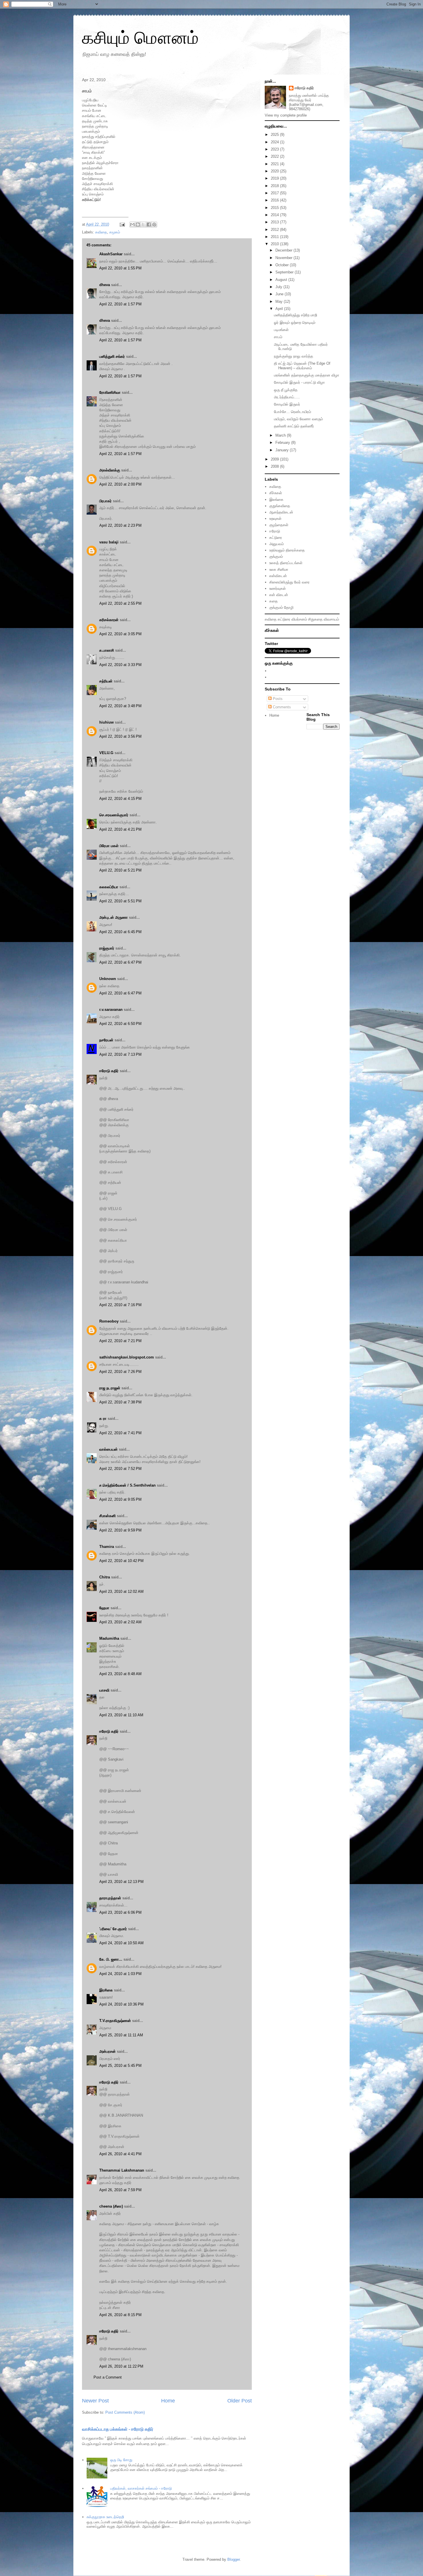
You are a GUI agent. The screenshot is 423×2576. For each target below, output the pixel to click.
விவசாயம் (331, 619)
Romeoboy (109, 1321)
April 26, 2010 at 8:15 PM (120, 2315)
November (284, 258)
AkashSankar (111, 254)
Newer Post (95, 2401)
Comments (281, 707)
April (280, 309)
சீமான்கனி (107, 1516)
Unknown (108, 979)
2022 (275, 156)
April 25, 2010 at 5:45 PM (120, 2066)
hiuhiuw (106, 722)
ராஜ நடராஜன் (110, 1388)
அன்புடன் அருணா (114, 917)
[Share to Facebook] (149, 225)
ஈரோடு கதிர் (109, 1071)
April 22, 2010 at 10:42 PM (121, 1561)
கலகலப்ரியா (109, 887)
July (279, 287)
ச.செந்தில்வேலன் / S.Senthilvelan (127, 1485)
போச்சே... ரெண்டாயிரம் (293, 412)
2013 (275, 222)
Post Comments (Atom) (125, 2412)
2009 (275, 459)
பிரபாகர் (105, 501)
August (282, 280)
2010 (275, 244)
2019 (275, 178)
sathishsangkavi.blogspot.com (127, 1357)
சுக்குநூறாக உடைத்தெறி (105, 2517)
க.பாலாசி (107, 650)
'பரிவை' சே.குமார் (113, 1929)
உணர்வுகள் (278, 588)
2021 (275, 164)
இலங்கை (276, 500)
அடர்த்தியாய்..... (287, 397)
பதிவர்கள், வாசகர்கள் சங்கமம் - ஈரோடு (141, 2488)
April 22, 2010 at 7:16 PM (120, 1305)
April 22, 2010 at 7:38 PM (120, 1402)
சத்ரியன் (106, 681)
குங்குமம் (276, 557)
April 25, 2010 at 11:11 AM (121, 2035)
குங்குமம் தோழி (281, 607)
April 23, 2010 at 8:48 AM (120, 1674)
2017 (275, 193)
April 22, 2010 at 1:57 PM (120, 304)
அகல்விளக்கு (110, 470)
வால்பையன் (108, 1449)
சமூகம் (115, 232)
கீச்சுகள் (276, 493)
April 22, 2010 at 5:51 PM (120, 901)
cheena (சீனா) (111, 2206)
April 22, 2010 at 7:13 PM (120, 1054)
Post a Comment (108, 2377)
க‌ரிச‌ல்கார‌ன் (109, 620)
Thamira (107, 1547)
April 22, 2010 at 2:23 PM (120, 525)
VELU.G (106, 753)
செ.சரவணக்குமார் (114, 815)
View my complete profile (286, 115)
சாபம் (278, 337)
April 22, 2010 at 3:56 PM (120, 736)
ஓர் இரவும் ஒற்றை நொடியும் (295, 323)
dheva (105, 285)
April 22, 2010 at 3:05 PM (120, 634)
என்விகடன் (278, 576)
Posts (277, 699)
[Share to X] (143, 225)
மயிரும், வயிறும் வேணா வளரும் (298, 419)
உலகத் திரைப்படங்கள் (286, 563)
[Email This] (132, 225)
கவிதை (101, 232)
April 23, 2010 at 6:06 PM (120, 1912)
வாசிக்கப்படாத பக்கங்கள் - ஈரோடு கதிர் (118, 2429)
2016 (275, 200)
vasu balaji (109, 542)
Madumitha (109, 1638)
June (280, 294)
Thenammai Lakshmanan (122, 2170)
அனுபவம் (277, 544)
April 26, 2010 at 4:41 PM (120, 2154)
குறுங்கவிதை (280, 506)
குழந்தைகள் (279, 525)
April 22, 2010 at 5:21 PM (120, 870)
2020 (275, 171)
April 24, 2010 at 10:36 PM (121, 2004)
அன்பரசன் (107, 2051)
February (283, 443)
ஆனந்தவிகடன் (281, 512)
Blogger (234, 2559)
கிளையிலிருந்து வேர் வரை (289, 582)
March (281, 435)
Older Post (240, 2401)
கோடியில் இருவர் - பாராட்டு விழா (299, 382)
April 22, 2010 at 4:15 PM (120, 799)
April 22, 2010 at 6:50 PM (120, 1024)
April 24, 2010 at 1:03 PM (120, 1974)
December (284, 250)
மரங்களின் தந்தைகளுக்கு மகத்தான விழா (307, 375)
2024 (275, 142)
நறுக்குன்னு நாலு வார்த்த (294, 356)
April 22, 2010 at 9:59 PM (120, 1530)
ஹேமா (104, 1608)
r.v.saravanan (111, 1010)
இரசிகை (106, 1990)
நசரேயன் (106, 1040)
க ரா (103, 1419)
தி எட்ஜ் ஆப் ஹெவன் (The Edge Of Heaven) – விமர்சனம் (302, 366)
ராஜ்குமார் (107, 948)
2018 (275, 186)
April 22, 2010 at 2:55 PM (120, 603)
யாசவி (104, 1690)
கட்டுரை (276, 538)
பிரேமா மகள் (109, 846)
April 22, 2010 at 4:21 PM (120, 829)
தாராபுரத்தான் (110, 1898)
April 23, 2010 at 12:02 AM (121, 1592)
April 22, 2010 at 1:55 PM (120, 268)
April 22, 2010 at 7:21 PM (120, 1341)
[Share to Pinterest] (154, 225)
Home (168, 2401)
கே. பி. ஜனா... (111, 1959)
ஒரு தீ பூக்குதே (286, 390)
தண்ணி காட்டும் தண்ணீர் (294, 426)
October (283, 265)
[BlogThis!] (138, 225)
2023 (275, 149)
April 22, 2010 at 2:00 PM (120, 484)
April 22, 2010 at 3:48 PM (120, 706)
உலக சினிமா (279, 569)
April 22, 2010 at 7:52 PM (120, 1469)
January (283, 450)
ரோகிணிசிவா (110, 392)
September (285, 272)
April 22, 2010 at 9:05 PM (120, 1499)
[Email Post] (122, 224)
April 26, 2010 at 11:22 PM (121, 2366)
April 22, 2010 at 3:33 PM (120, 665)
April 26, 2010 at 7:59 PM (120, 2190)
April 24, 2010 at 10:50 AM (121, 1943)
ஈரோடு (275, 531)
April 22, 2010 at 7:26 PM (120, 1372)
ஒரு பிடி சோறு (121, 2460)
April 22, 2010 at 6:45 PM (120, 932)
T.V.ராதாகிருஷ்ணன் (115, 2021)
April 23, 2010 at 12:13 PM (121, 1882)
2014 (275, 215)
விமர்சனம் (299, 619)
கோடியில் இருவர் (287, 404)
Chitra (105, 1577)
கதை (274, 601)
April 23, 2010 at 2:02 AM (120, 1622)
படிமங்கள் (281, 330)
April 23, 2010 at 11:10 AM (121, 1715)
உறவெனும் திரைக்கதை (287, 550)
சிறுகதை (315, 619)
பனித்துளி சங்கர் (112, 356)
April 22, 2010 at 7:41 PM (120, 1433)
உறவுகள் (275, 519)
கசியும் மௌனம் (140, 38)
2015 (275, 208)
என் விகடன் (279, 595)
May (280, 301)
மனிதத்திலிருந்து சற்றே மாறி (296, 315)
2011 (275, 237)
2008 (275, 466)
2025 (275, 135)
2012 (275, 230)
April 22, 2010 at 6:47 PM (120, 962)
